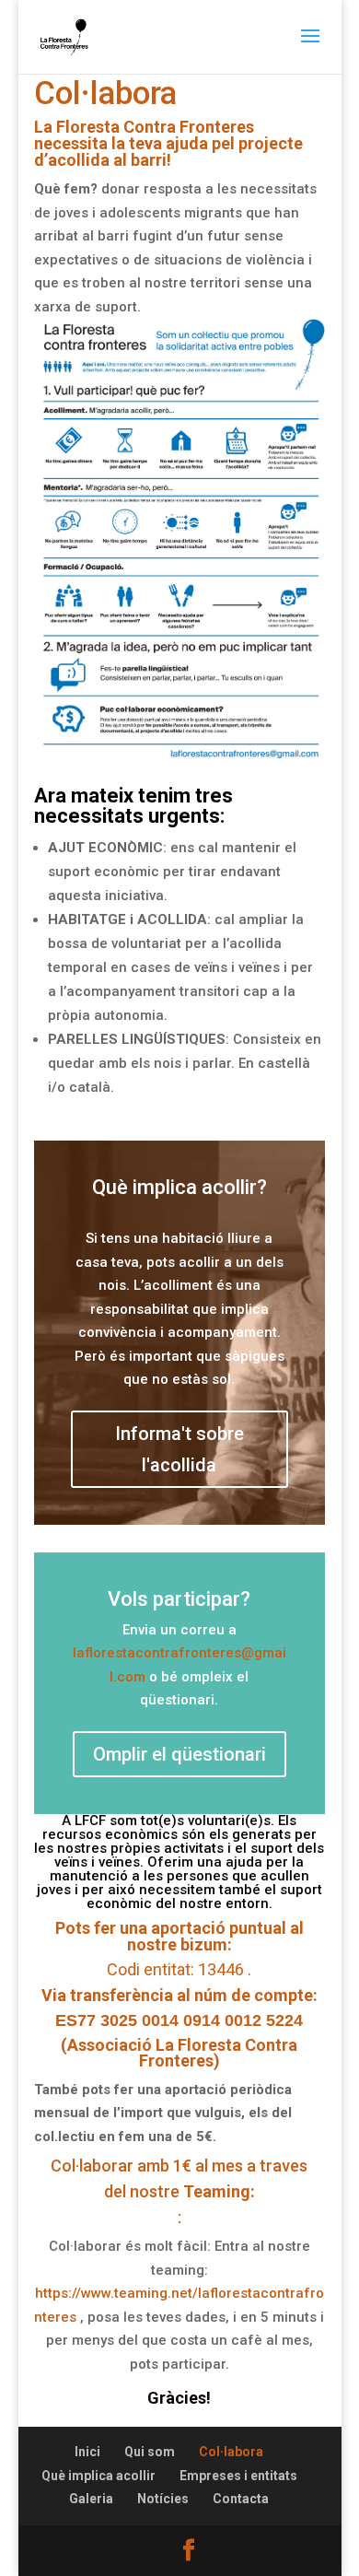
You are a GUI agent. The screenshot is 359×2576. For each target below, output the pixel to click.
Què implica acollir (98, 2476)
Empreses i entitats (238, 2476)
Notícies (163, 2499)
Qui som (150, 2452)
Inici (87, 2452)
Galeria (91, 2499)
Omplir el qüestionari (179, 1754)
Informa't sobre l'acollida (179, 1449)
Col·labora (231, 2452)
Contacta (241, 2499)
